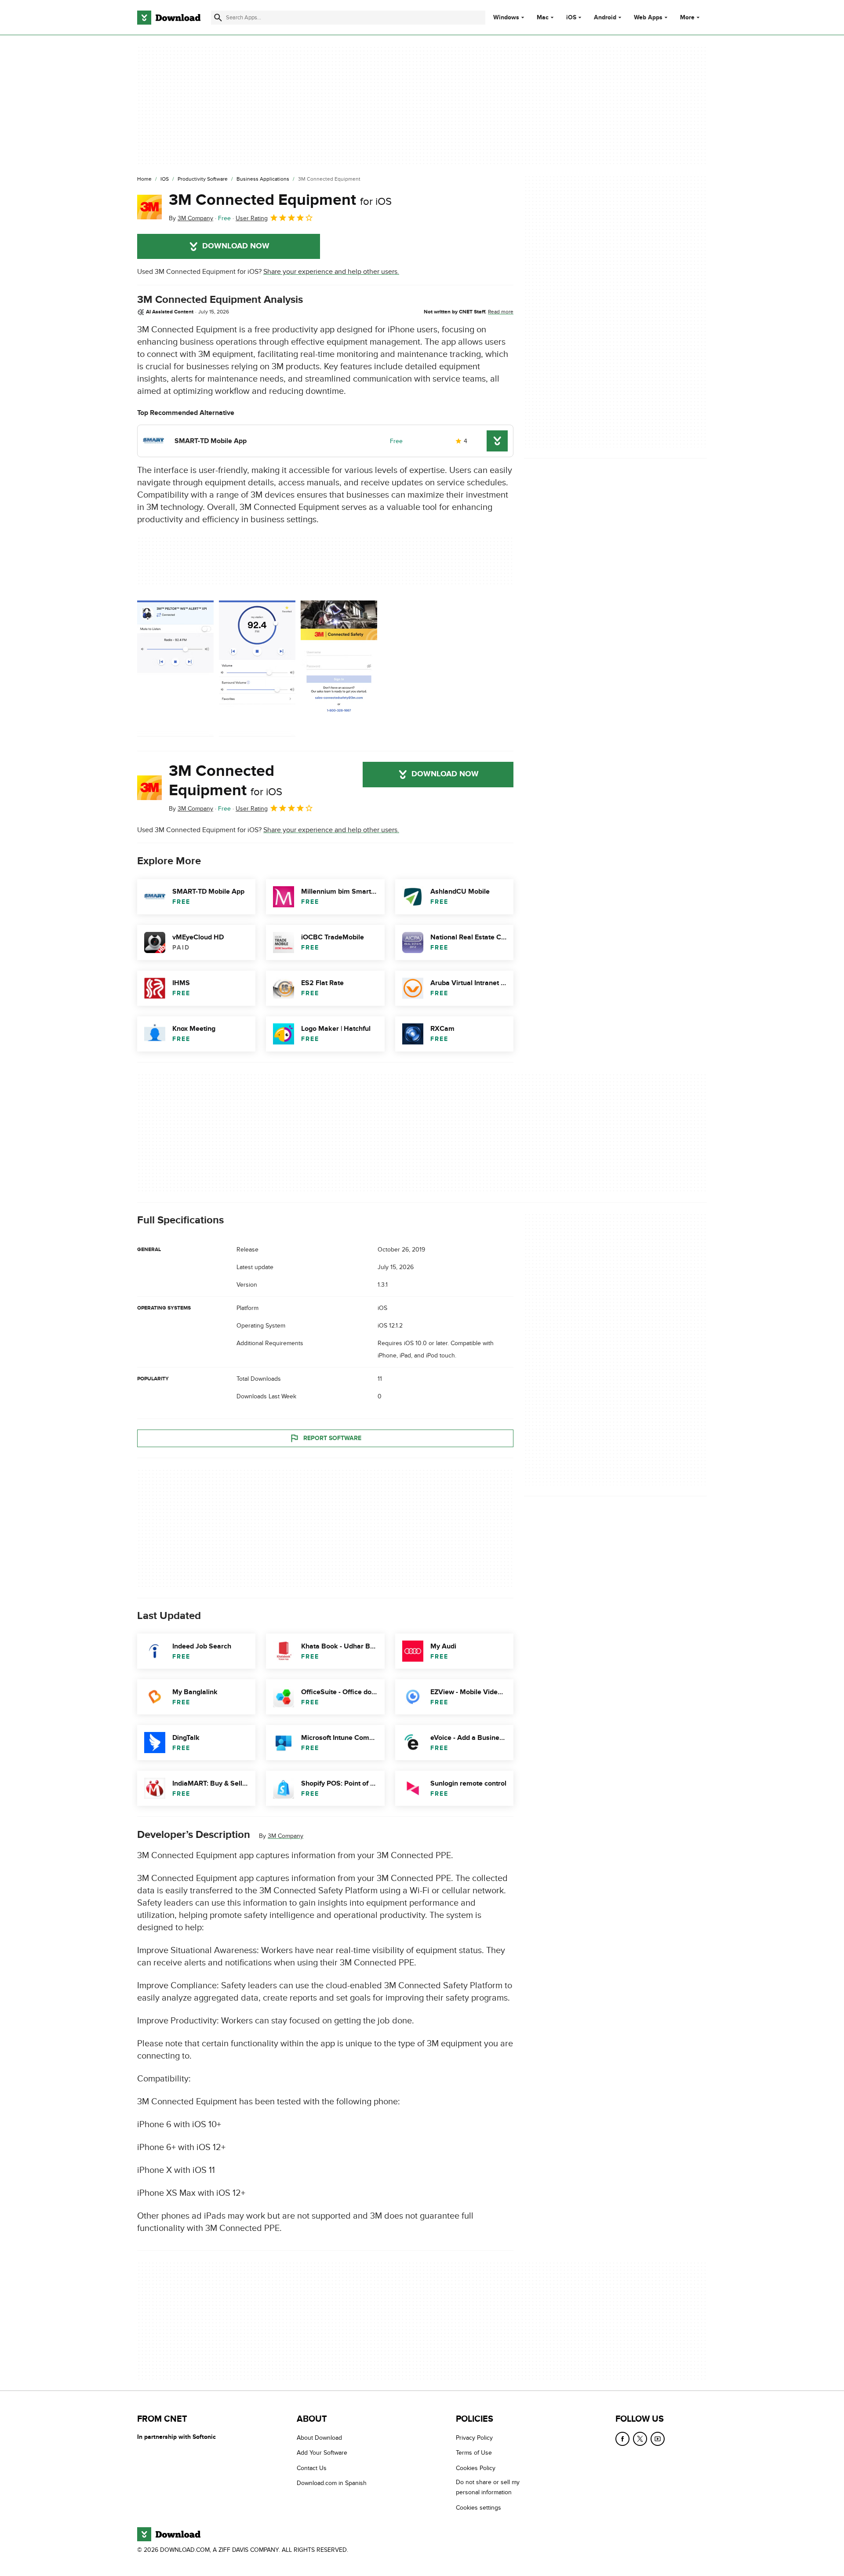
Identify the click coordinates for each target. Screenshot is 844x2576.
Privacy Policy (474, 2438)
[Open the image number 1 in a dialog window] (257, 669)
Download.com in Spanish (332, 2483)
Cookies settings (478, 2507)
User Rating (252, 218)
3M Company (286, 1836)
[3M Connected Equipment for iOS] (149, 207)
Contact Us (312, 2468)
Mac (543, 18)
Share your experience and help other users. (331, 272)
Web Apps (648, 18)
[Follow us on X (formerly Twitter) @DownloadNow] (640, 2439)
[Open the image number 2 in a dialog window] (339, 669)
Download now (236, 246)
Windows (506, 18)
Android (605, 18)
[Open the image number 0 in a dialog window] (175, 669)
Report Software (332, 1438)
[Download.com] (169, 18)
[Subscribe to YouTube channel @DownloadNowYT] (658, 2439)
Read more (501, 312)
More (687, 17)
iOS (571, 18)
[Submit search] (218, 18)
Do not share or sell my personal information (488, 2487)
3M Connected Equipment (280, 200)
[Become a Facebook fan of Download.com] (622, 2439)
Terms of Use (474, 2453)
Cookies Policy (476, 2468)
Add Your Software (322, 2453)
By (191, 218)
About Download (319, 2438)
